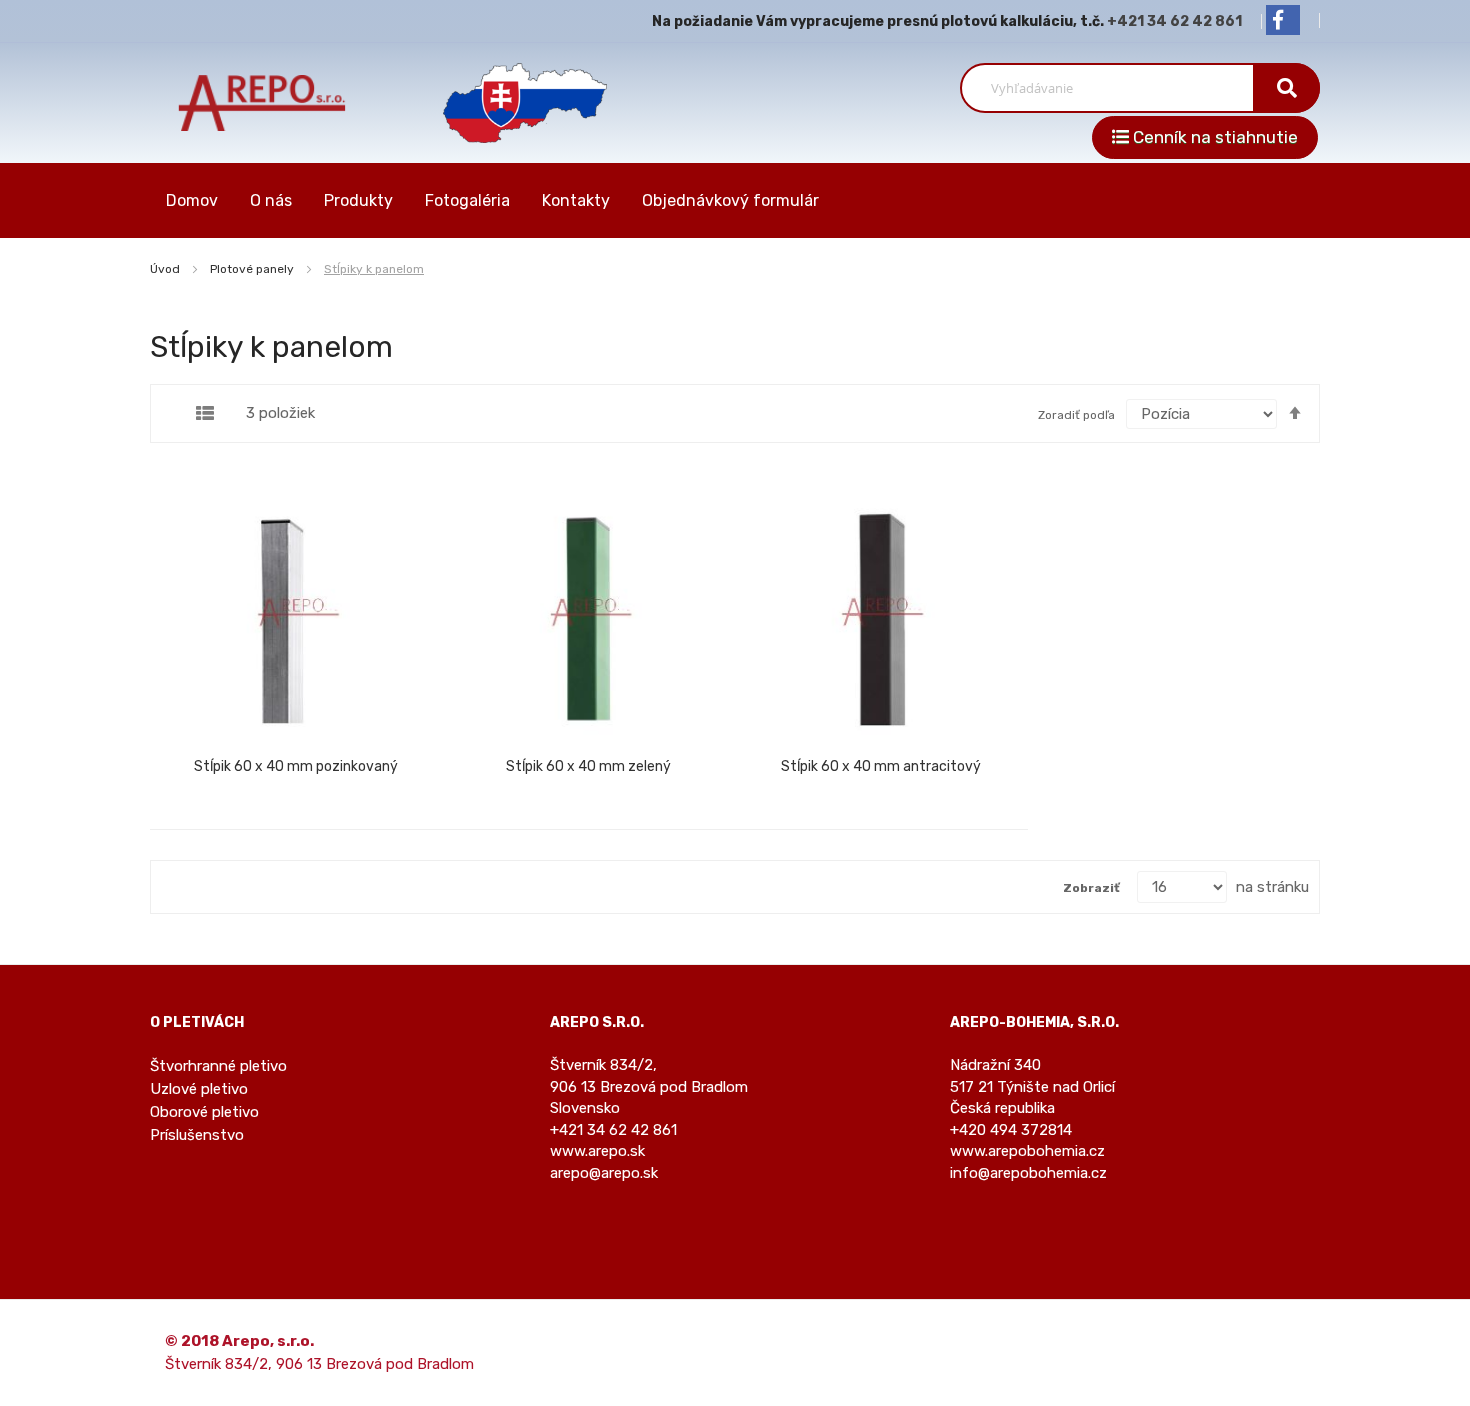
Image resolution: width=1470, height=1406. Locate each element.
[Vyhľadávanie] (1286, 88)
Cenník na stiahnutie (1213, 137)
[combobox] (1115, 88)
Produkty (358, 200)
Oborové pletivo (204, 1112)
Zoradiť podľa (1076, 415)
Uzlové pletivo (199, 1089)
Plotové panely (253, 269)
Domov (192, 200)
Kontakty (576, 200)
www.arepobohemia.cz (1027, 1151)
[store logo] (262, 102)
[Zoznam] (205, 412)
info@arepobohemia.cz (1028, 1173)
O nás (271, 200)
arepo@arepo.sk (604, 1173)
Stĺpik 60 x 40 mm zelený (588, 766)
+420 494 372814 (1011, 1130)
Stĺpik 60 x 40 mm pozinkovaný (296, 766)
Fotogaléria (467, 200)
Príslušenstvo (197, 1135)
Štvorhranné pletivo (218, 1066)
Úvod (166, 269)
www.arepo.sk (597, 1151)
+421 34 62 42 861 (1174, 21)
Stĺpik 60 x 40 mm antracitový (881, 766)
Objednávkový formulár (730, 200)
